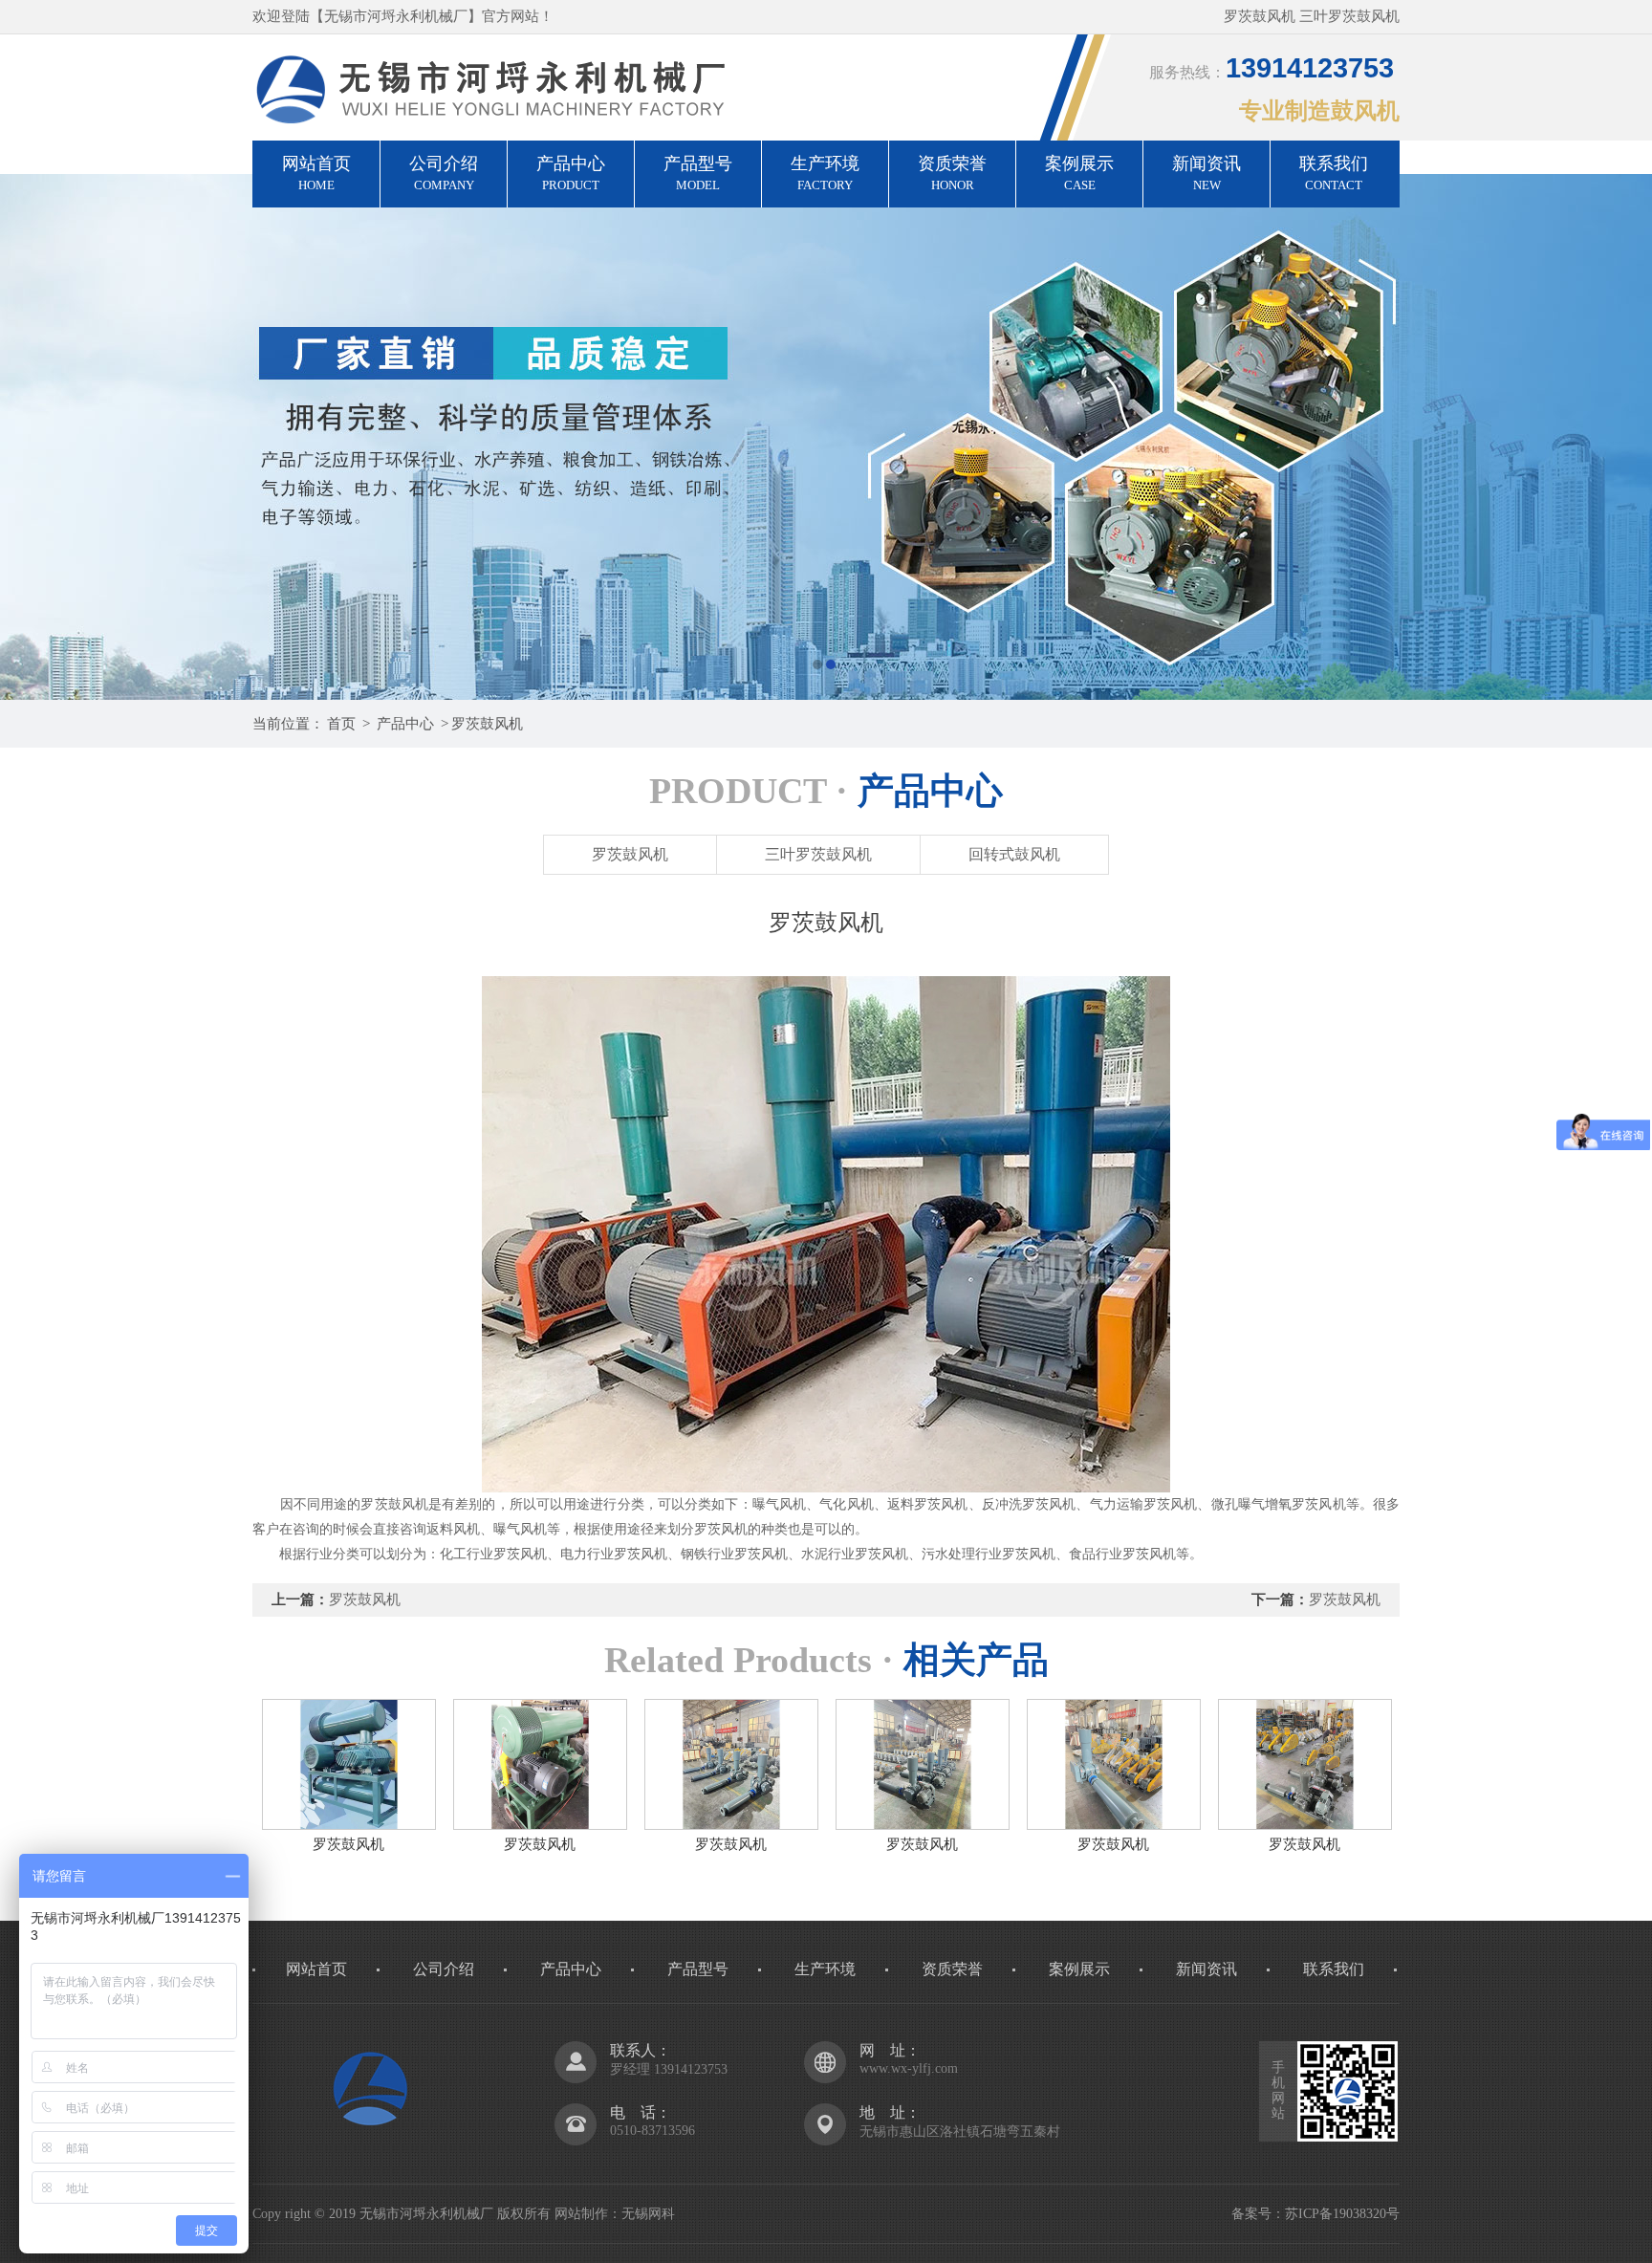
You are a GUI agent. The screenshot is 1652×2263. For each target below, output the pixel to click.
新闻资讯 (1206, 173)
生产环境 (825, 173)
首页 (341, 724)
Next (1619, 437)
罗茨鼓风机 (487, 724)
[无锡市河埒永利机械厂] (826, 437)
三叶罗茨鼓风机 (818, 854)
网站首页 (316, 173)
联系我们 (1334, 173)
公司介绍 (444, 173)
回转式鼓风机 (1014, 854)
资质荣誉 (952, 173)
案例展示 (1079, 173)
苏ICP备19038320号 (1342, 2214)
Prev (33, 437)
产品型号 (698, 173)
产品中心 (571, 173)
